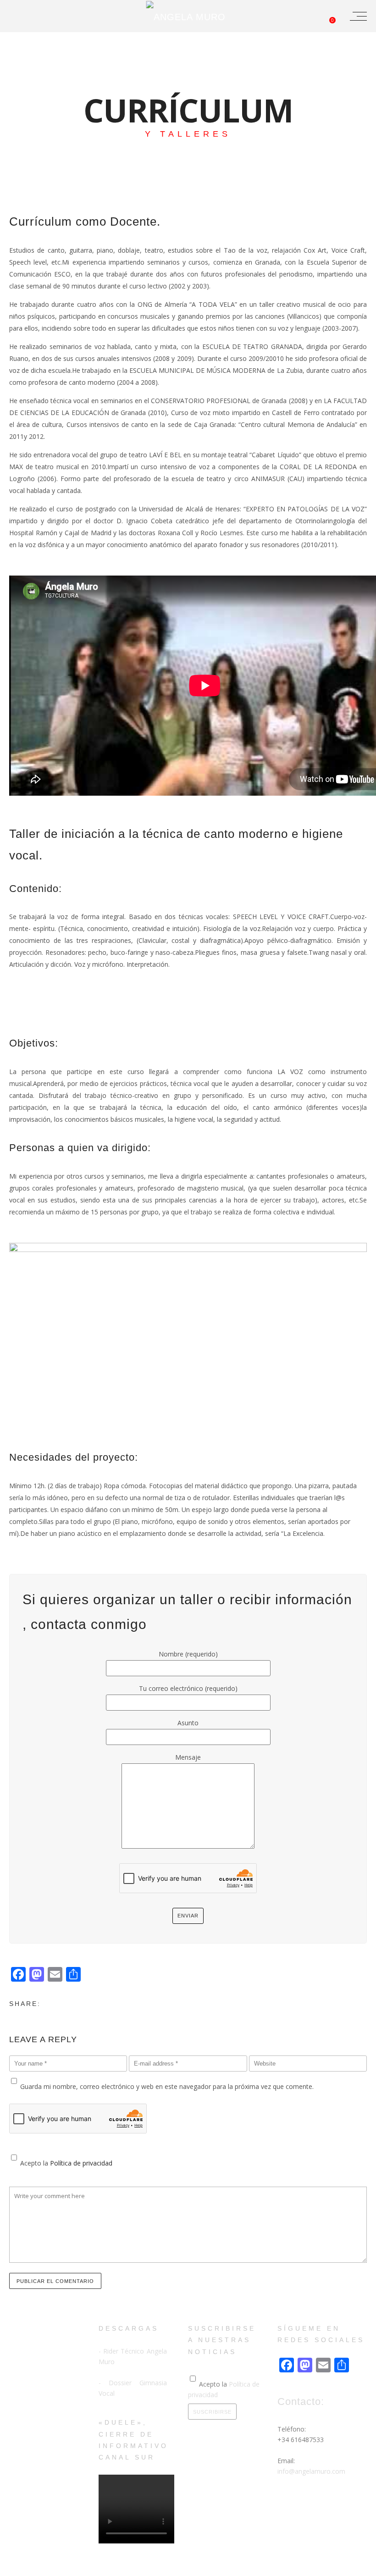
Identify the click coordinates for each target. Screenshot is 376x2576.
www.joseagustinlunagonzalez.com (175, 2568)
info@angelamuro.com (311, 2471)
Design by (114, 2568)
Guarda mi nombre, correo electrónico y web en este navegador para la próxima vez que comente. (167, 2086)
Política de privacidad (81, 2163)
